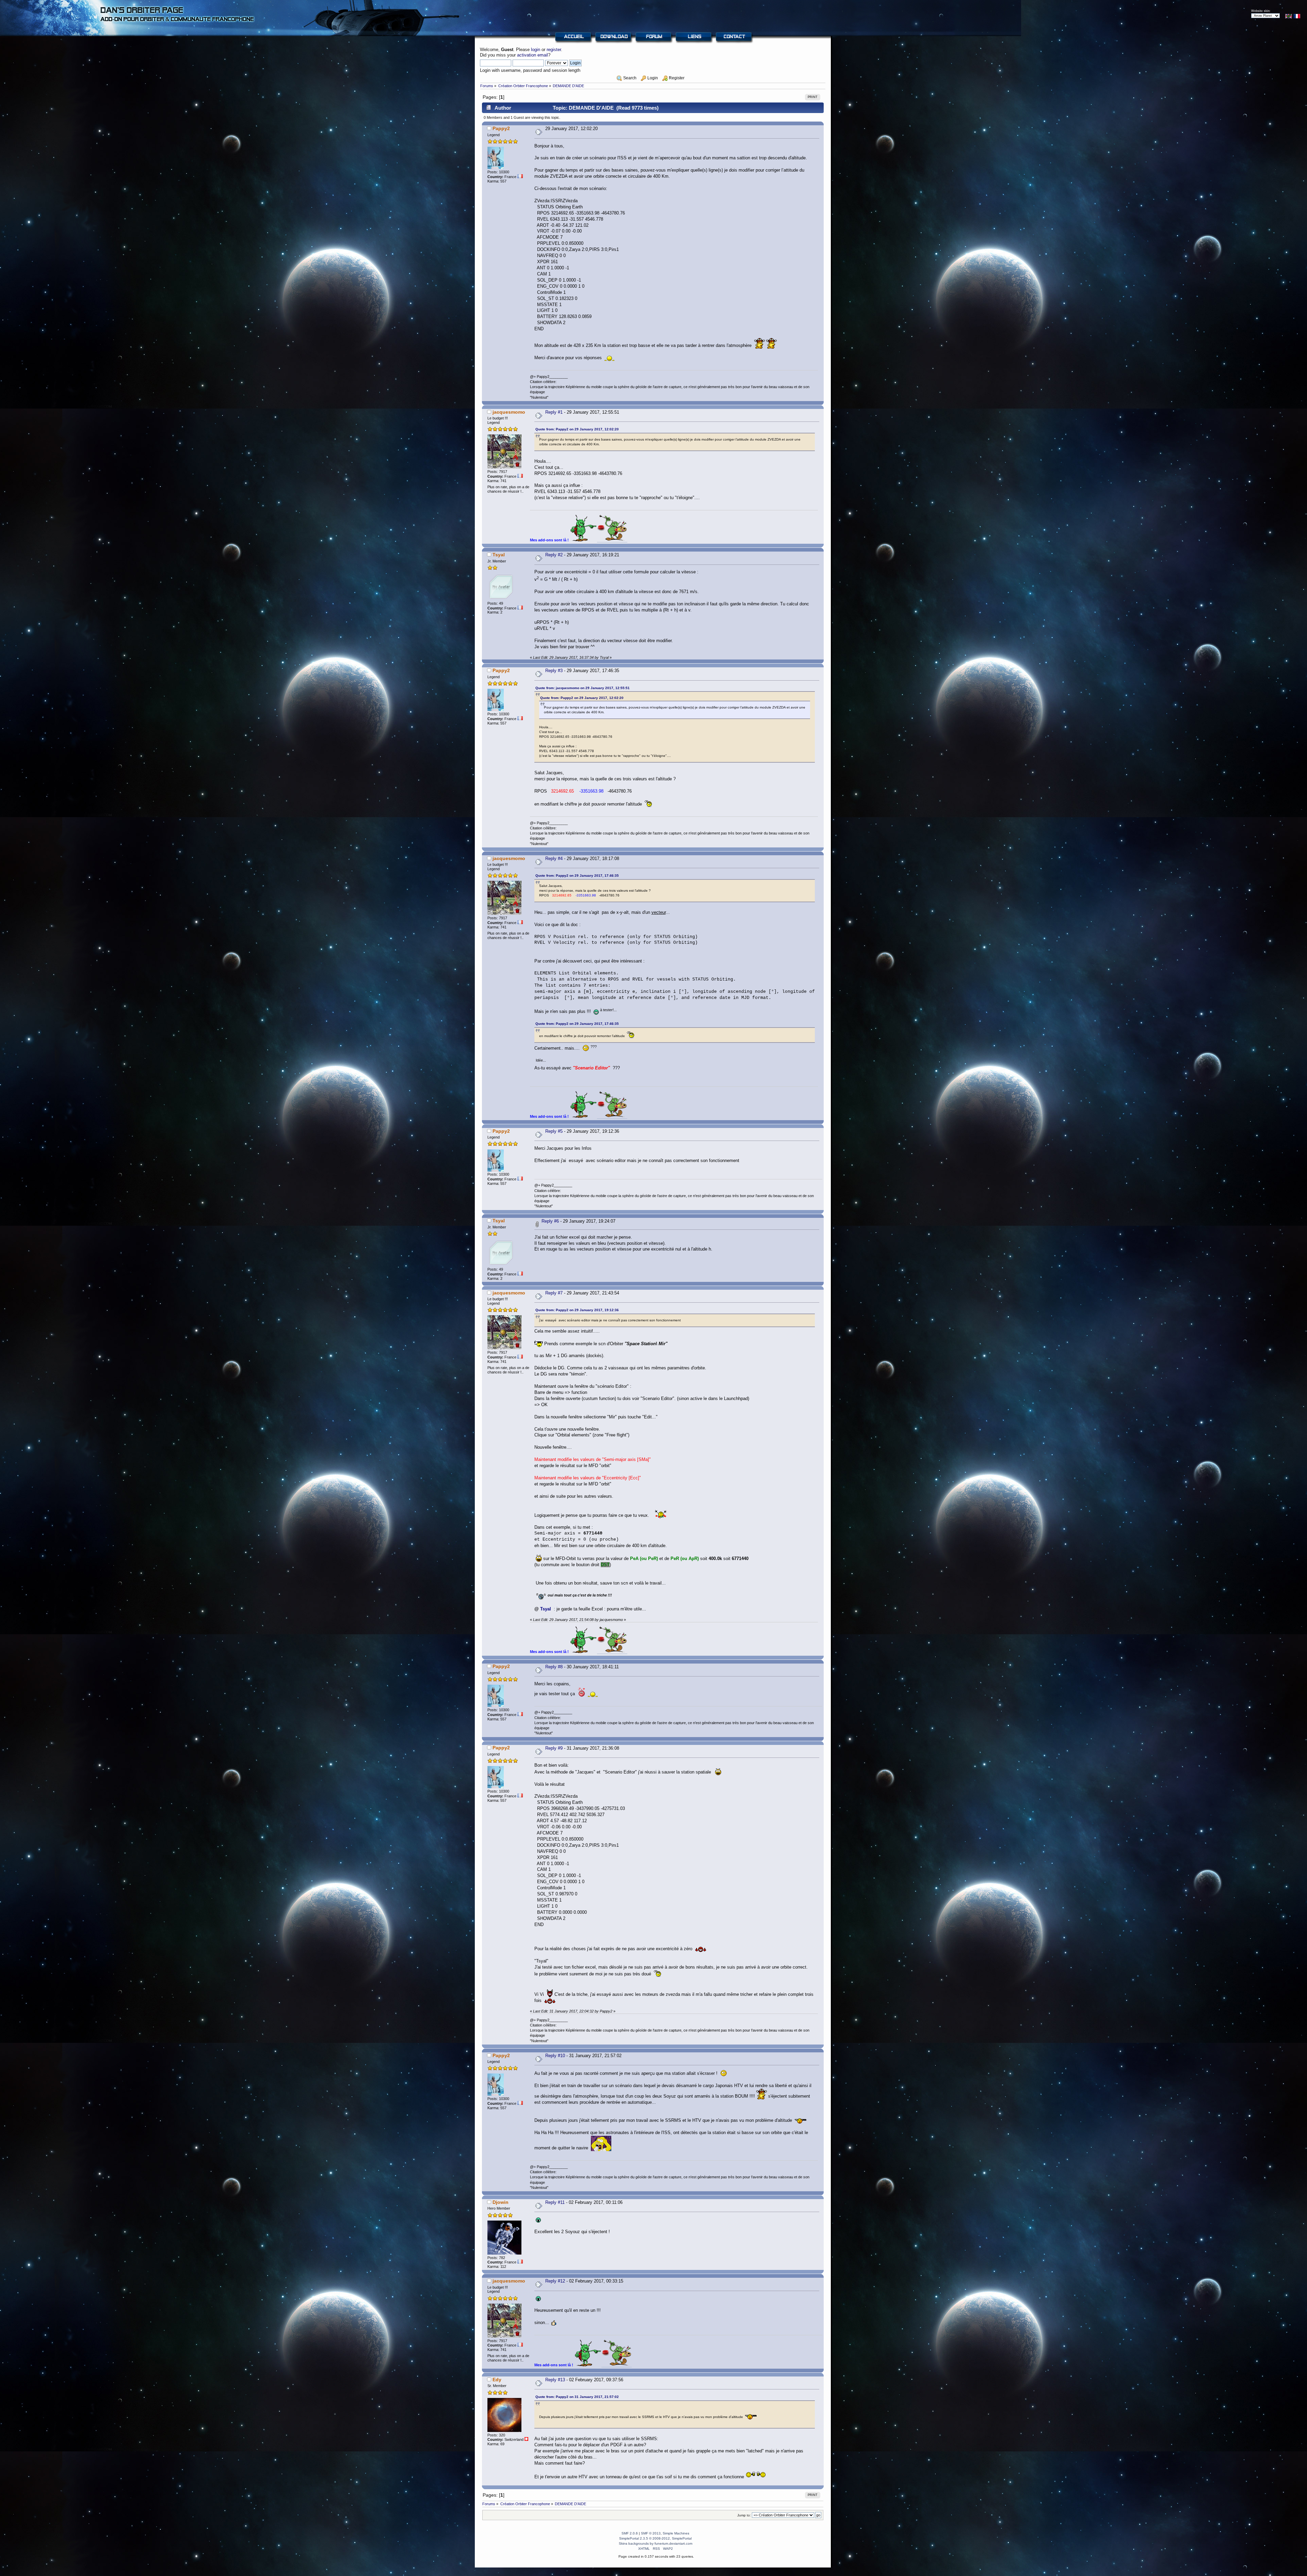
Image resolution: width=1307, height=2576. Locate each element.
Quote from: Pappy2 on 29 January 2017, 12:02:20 (577, 429)
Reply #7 (554, 1293)
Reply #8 (554, 1667)
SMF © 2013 (651, 2533)
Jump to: (744, 2515)
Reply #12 (555, 2281)
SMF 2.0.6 (630, 2533)
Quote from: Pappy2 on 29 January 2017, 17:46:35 (577, 876)
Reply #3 (554, 671)
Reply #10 (555, 2056)
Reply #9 (554, 1748)
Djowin (501, 2202)
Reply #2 (554, 555)
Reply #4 (554, 858)
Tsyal (499, 555)
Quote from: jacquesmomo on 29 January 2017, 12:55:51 (583, 688)
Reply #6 (550, 1221)
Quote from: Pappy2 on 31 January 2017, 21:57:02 (577, 2397)
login (536, 50)
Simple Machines (676, 2533)
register (554, 50)
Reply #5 (554, 1131)
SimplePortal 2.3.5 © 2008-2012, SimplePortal (655, 2538)
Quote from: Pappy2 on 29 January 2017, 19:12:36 (577, 1310)
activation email (533, 55)
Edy (497, 2380)
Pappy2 (501, 128)
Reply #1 (554, 412)
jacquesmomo (509, 412)
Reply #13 (555, 2380)
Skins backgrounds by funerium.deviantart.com (656, 2543)
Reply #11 (555, 2202)
